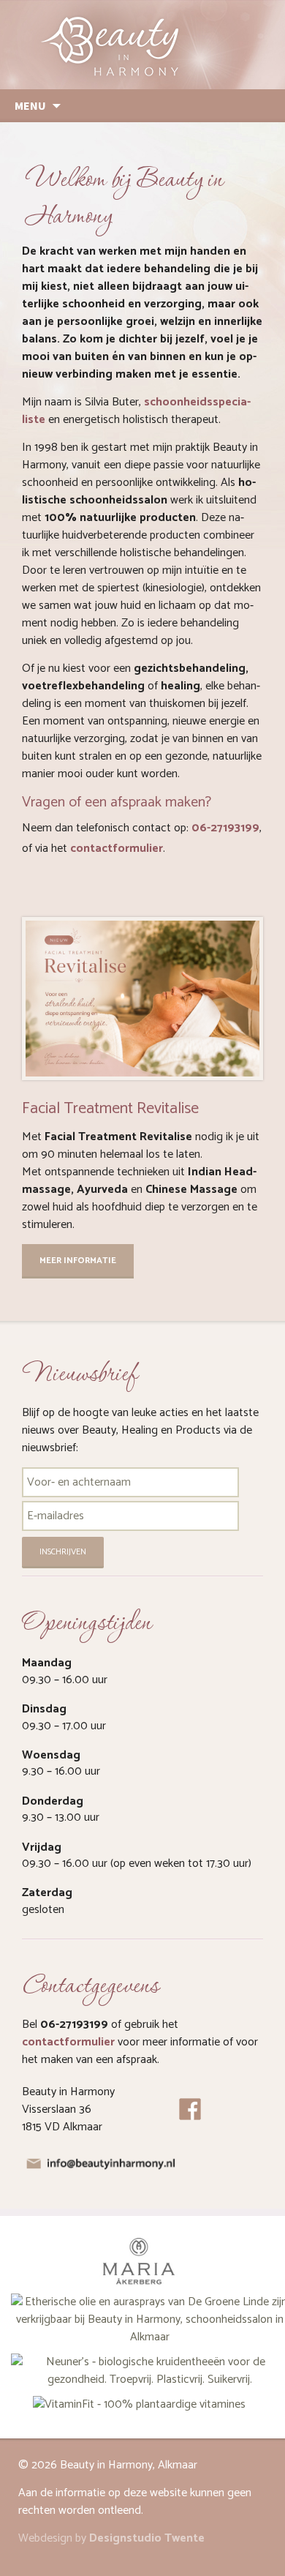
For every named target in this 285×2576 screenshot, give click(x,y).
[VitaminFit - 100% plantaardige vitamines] (139, 2404)
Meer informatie (78, 1261)
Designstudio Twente (147, 2538)
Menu (30, 105)
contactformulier (117, 849)
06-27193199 (225, 828)
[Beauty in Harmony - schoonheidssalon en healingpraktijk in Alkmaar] (142, 45)
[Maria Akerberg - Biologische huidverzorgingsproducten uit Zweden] (139, 2262)
